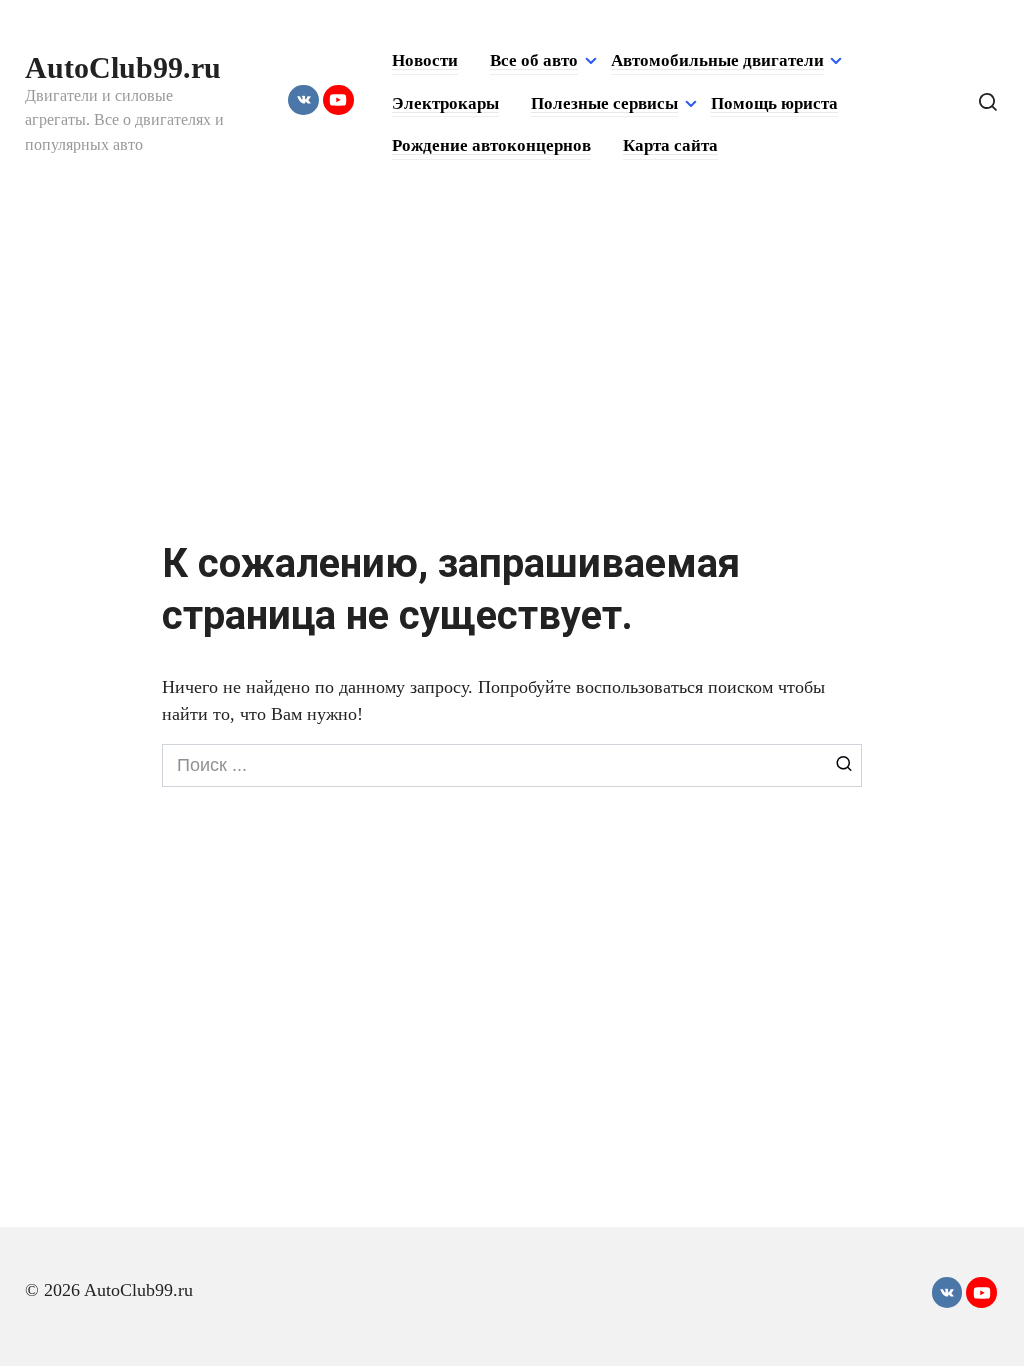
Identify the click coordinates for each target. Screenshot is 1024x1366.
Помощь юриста (774, 103)
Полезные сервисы (604, 103)
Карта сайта (670, 145)
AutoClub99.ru (123, 67)
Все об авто (534, 60)
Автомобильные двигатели (717, 60)
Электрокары (445, 103)
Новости (425, 60)
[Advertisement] (512, 358)
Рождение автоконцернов (491, 145)
